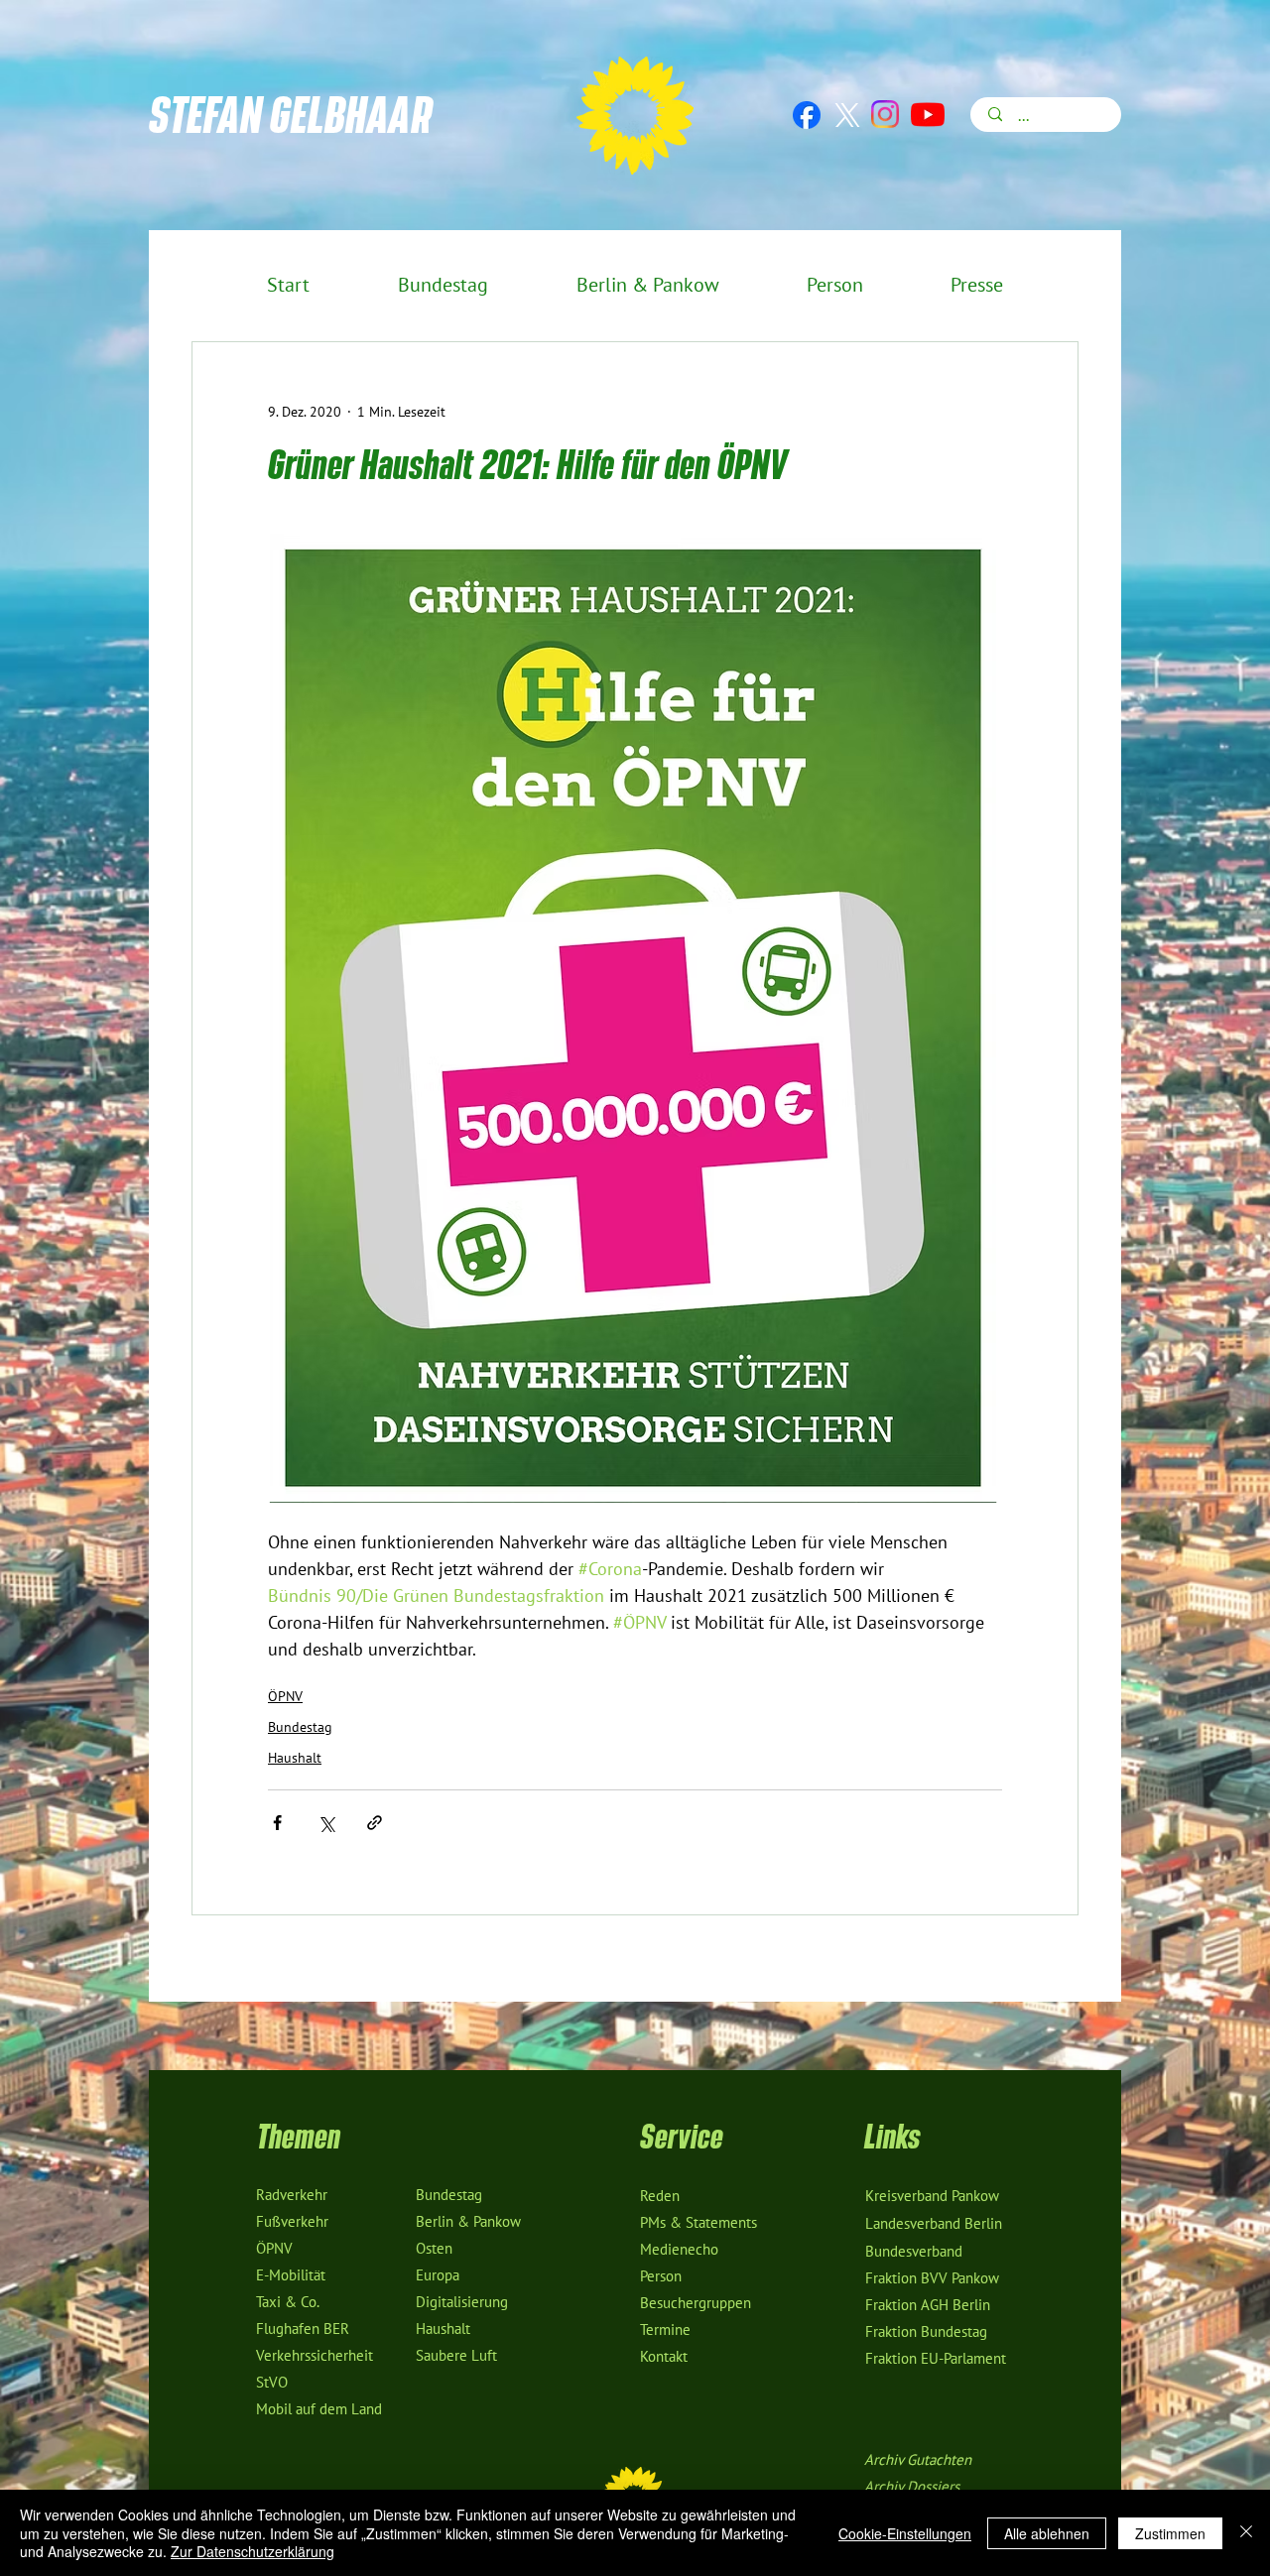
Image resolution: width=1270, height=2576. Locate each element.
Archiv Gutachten (918, 2460)
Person (661, 2276)
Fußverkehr (292, 2222)
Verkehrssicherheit (315, 2356)
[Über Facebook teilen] (277, 1823)
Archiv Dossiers (912, 2487)
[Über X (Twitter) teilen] (326, 1823)
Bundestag (300, 1727)
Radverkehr (292, 2195)
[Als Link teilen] (375, 1823)
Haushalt (295, 1758)
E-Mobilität (291, 2275)
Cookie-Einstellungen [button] (905, 2533)
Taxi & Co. (288, 2302)
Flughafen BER (303, 2329)
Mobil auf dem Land (319, 2409)
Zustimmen (1170, 2533)
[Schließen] (1246, 2533)
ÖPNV (285, 1697)
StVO (272, 2383)
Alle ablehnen (1047, 2533)
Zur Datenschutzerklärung (253, 2551)
